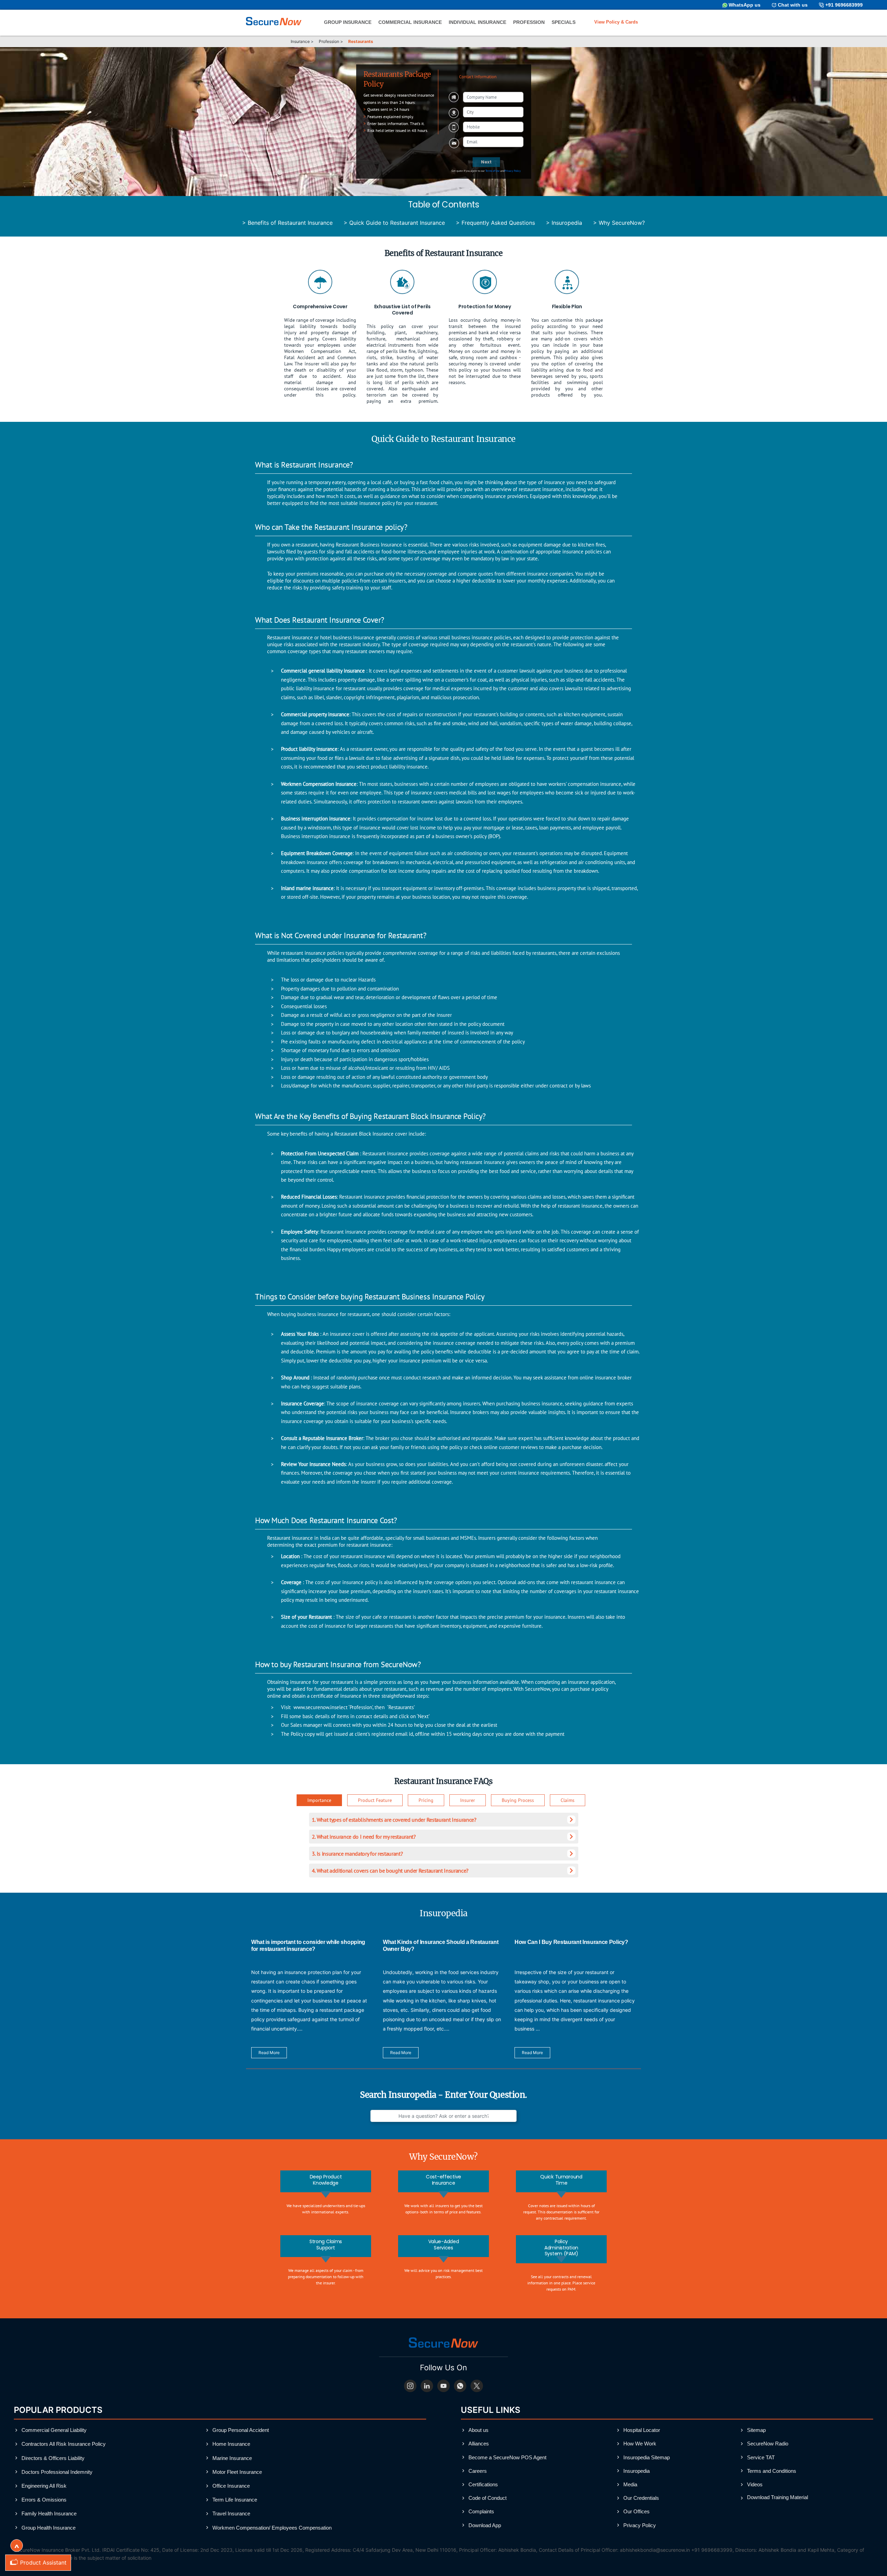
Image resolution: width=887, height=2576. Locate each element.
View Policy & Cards (616, 22)
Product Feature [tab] (375, 1800)
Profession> (331, 41)
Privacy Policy (513, 171)
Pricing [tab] (426, 1800)
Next (486, 162)
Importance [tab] (319, 1800)
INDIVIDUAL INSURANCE (477, 22)
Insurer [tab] (468, 1800)
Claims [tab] (568, 1800)
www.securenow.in (314, 1707)
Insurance (300, 41)
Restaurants (361, 41)
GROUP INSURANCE (348, 22)
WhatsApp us (745, 5)
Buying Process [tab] (518, 1800)
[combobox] (493, 112)
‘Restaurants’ (401, 1707)
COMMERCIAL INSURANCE (410, 22)
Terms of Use (492, 171)
